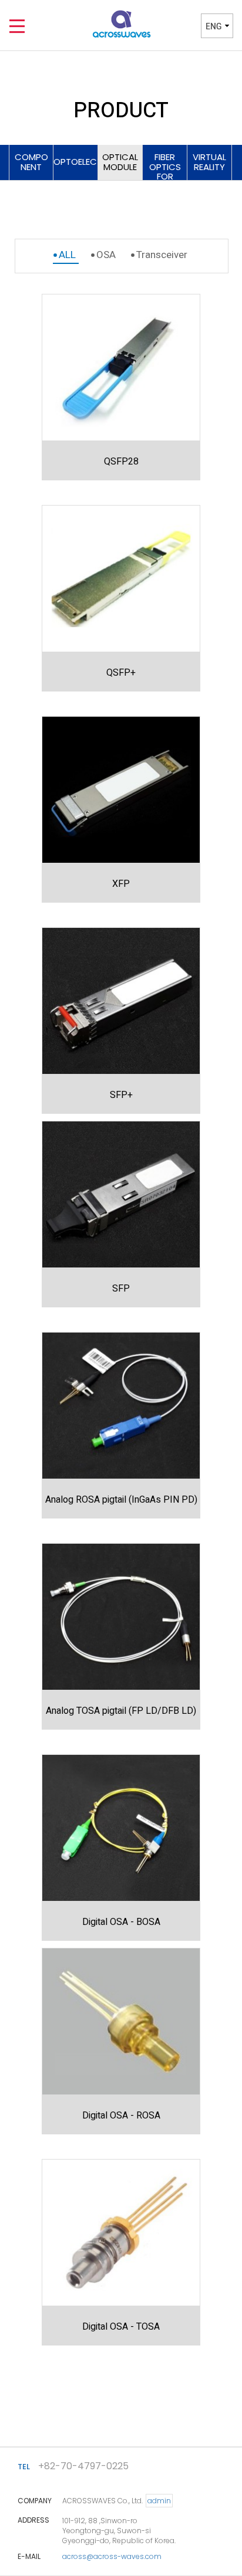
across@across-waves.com (112, 2556)
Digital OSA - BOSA (121, 1922)
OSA (106, 255)
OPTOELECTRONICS (76, 162)
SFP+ (121, 1095)
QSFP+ (121, 673)
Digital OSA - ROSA (121, 2116)
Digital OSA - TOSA (121, 2327)
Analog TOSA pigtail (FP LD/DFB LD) (121, 1711)
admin (159, 2501)
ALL (67, 255)
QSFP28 (121, 462)
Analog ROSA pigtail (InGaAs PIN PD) (121, 1500)
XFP (121, 884)
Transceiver (162, 255)
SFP (121, 1289)
